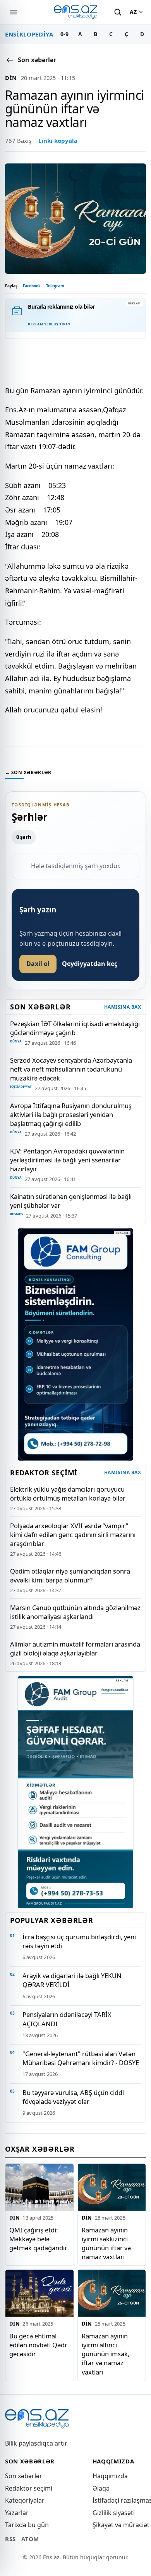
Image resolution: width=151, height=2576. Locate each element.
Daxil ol (38, 964)
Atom (30, 2539)
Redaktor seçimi (29, 2488)
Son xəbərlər (24, 2476)
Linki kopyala (58, 141)
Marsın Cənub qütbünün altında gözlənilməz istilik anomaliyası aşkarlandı (75, 1612)
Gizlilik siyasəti (114, 2513)
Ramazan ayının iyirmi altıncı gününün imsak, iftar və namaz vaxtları (106, 2354)
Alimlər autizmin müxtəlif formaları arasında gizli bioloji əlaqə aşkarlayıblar (75, 1648)
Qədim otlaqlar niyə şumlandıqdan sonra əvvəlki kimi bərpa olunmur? (70, 1575)
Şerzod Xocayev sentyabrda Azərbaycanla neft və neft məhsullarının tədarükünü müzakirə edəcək (71, 1069)
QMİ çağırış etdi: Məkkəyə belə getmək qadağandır (38, 2239)
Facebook (32, 286)
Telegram (55, 286)
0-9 (64, 34)
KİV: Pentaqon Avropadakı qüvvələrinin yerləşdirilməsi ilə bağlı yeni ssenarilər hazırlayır (67, 1160)
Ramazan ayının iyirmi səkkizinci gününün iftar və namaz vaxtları (106, 2243)
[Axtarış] (118, 12)
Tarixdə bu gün (27, 2525)
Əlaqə (101, 2488)
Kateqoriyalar (25, 2500)
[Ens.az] (75, 12)
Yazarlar (17, 2513)
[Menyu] (14, 12)
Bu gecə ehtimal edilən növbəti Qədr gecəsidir (38, 2345)
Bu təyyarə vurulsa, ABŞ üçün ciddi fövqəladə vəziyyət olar (73, 2097)
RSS (10, 2539)
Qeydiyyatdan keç (90, 964)
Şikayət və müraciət (121, 2525)
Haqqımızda (110, 2476)
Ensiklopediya (29, 34)
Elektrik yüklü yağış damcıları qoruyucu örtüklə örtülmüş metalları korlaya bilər (68, 1494)
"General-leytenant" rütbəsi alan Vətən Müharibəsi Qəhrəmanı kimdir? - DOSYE (81, 2058)
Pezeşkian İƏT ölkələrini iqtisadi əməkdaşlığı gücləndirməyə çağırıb (75, 1028)
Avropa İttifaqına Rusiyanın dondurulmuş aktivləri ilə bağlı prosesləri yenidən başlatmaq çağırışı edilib (71, 1114)
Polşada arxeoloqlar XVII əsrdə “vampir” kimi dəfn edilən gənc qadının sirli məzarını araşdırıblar (73, 1535)
